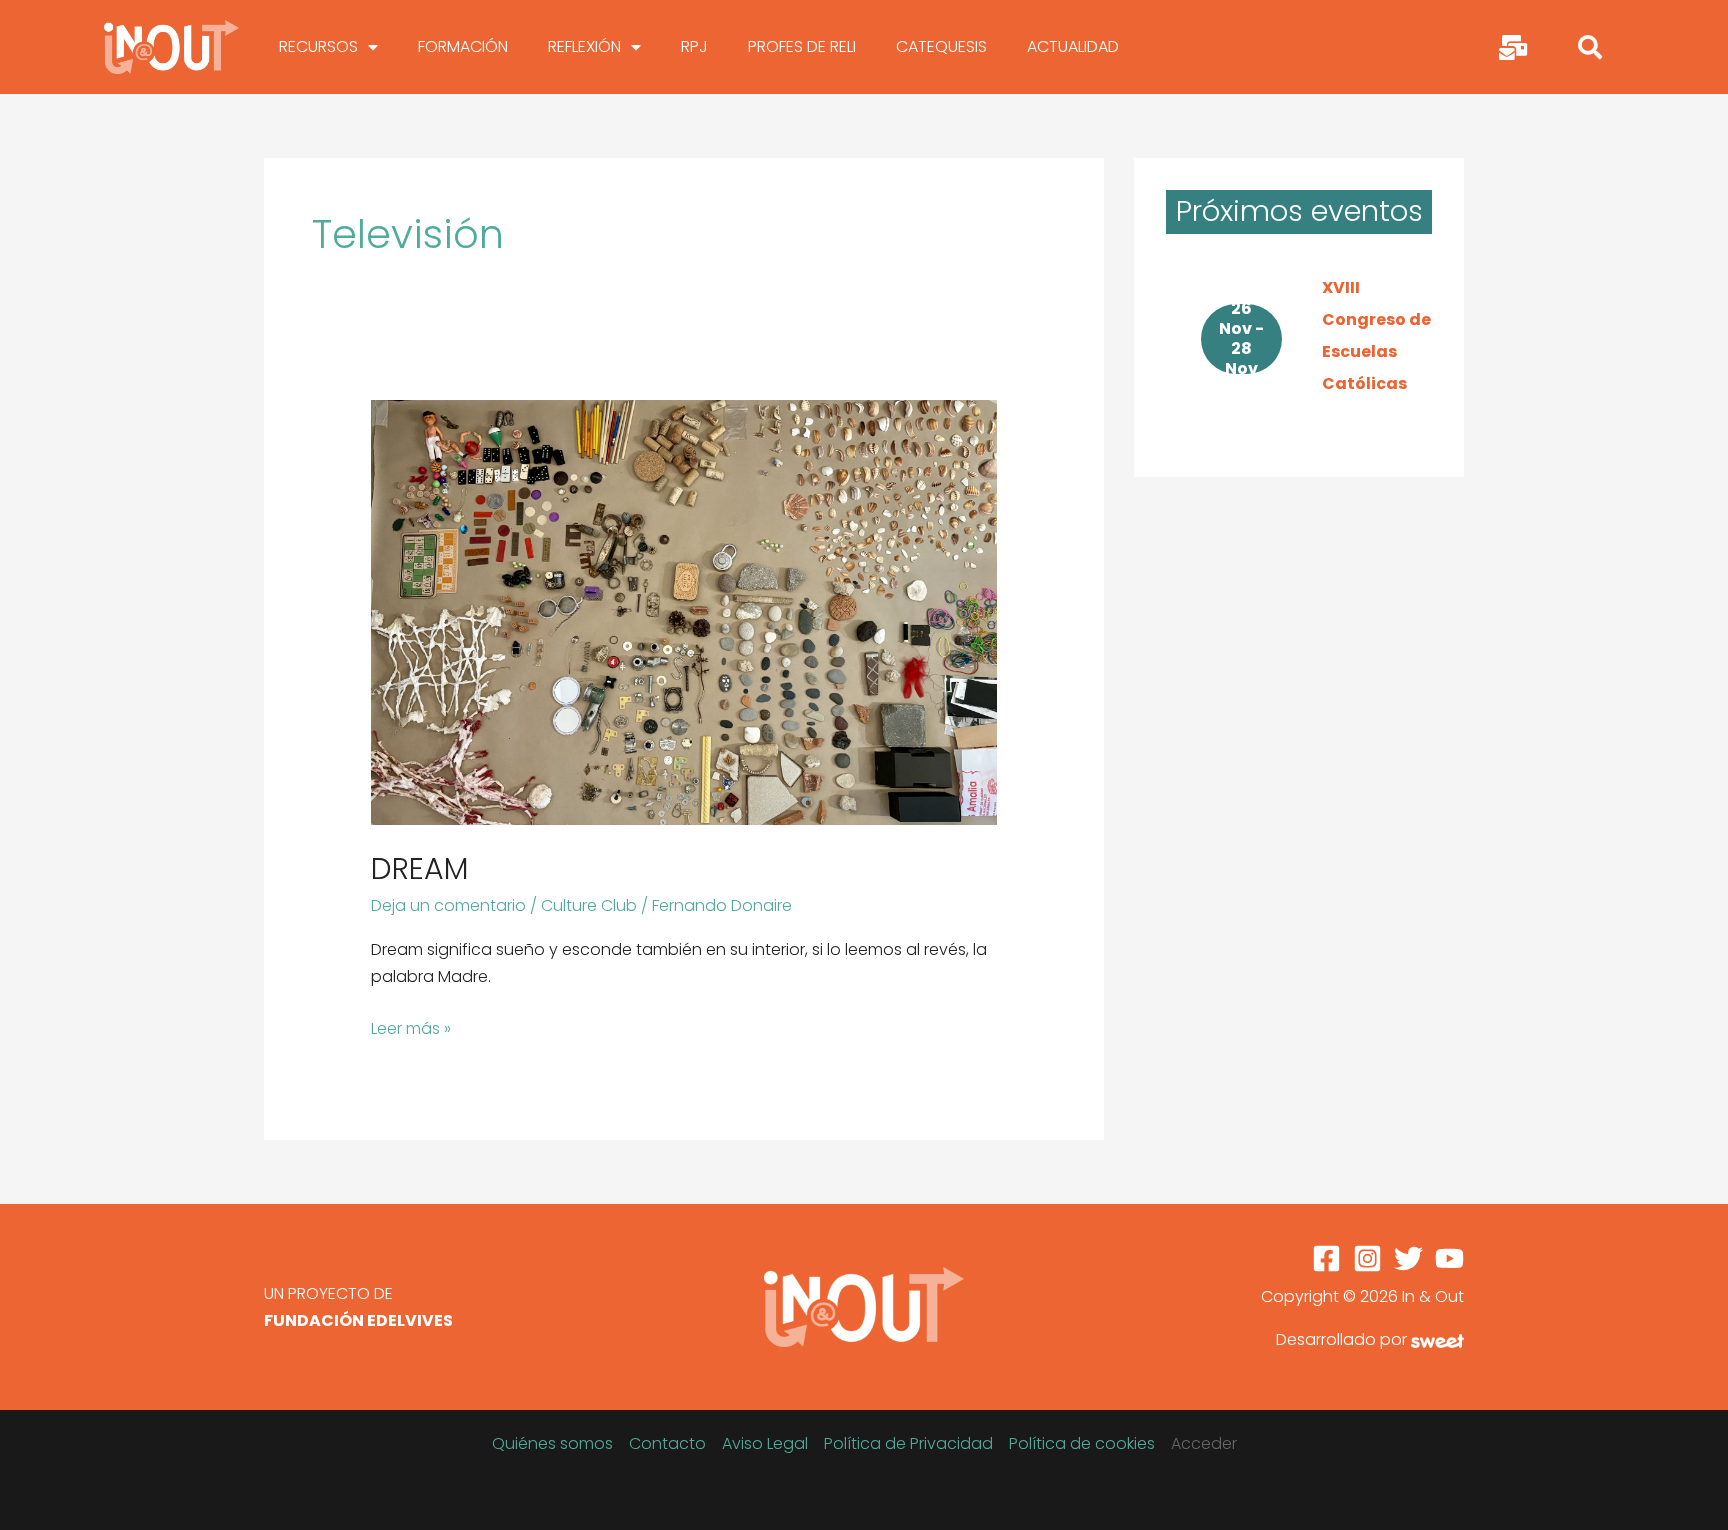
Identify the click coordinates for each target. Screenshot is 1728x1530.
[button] (1590, 47)
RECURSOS (318, 46)
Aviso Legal (765, 1443)
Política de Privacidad (908, 1443)
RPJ (694, 46)
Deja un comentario (448, 905)
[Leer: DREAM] (684, 611)
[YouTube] (1449, 1258)
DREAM (420, 868)
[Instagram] (1367, 1258)
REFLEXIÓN (584, 46)
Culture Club (589, 905)
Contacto (667, 1443)
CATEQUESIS (941, 46)
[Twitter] (1408, 1258)
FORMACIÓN (463, 46)
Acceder (1204, 1443)
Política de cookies (1082, 1443)
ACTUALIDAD (1073, 46)
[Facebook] (1326, 1258)
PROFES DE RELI (802, 46)
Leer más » (411, 1027)
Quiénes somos (552, 1443)
